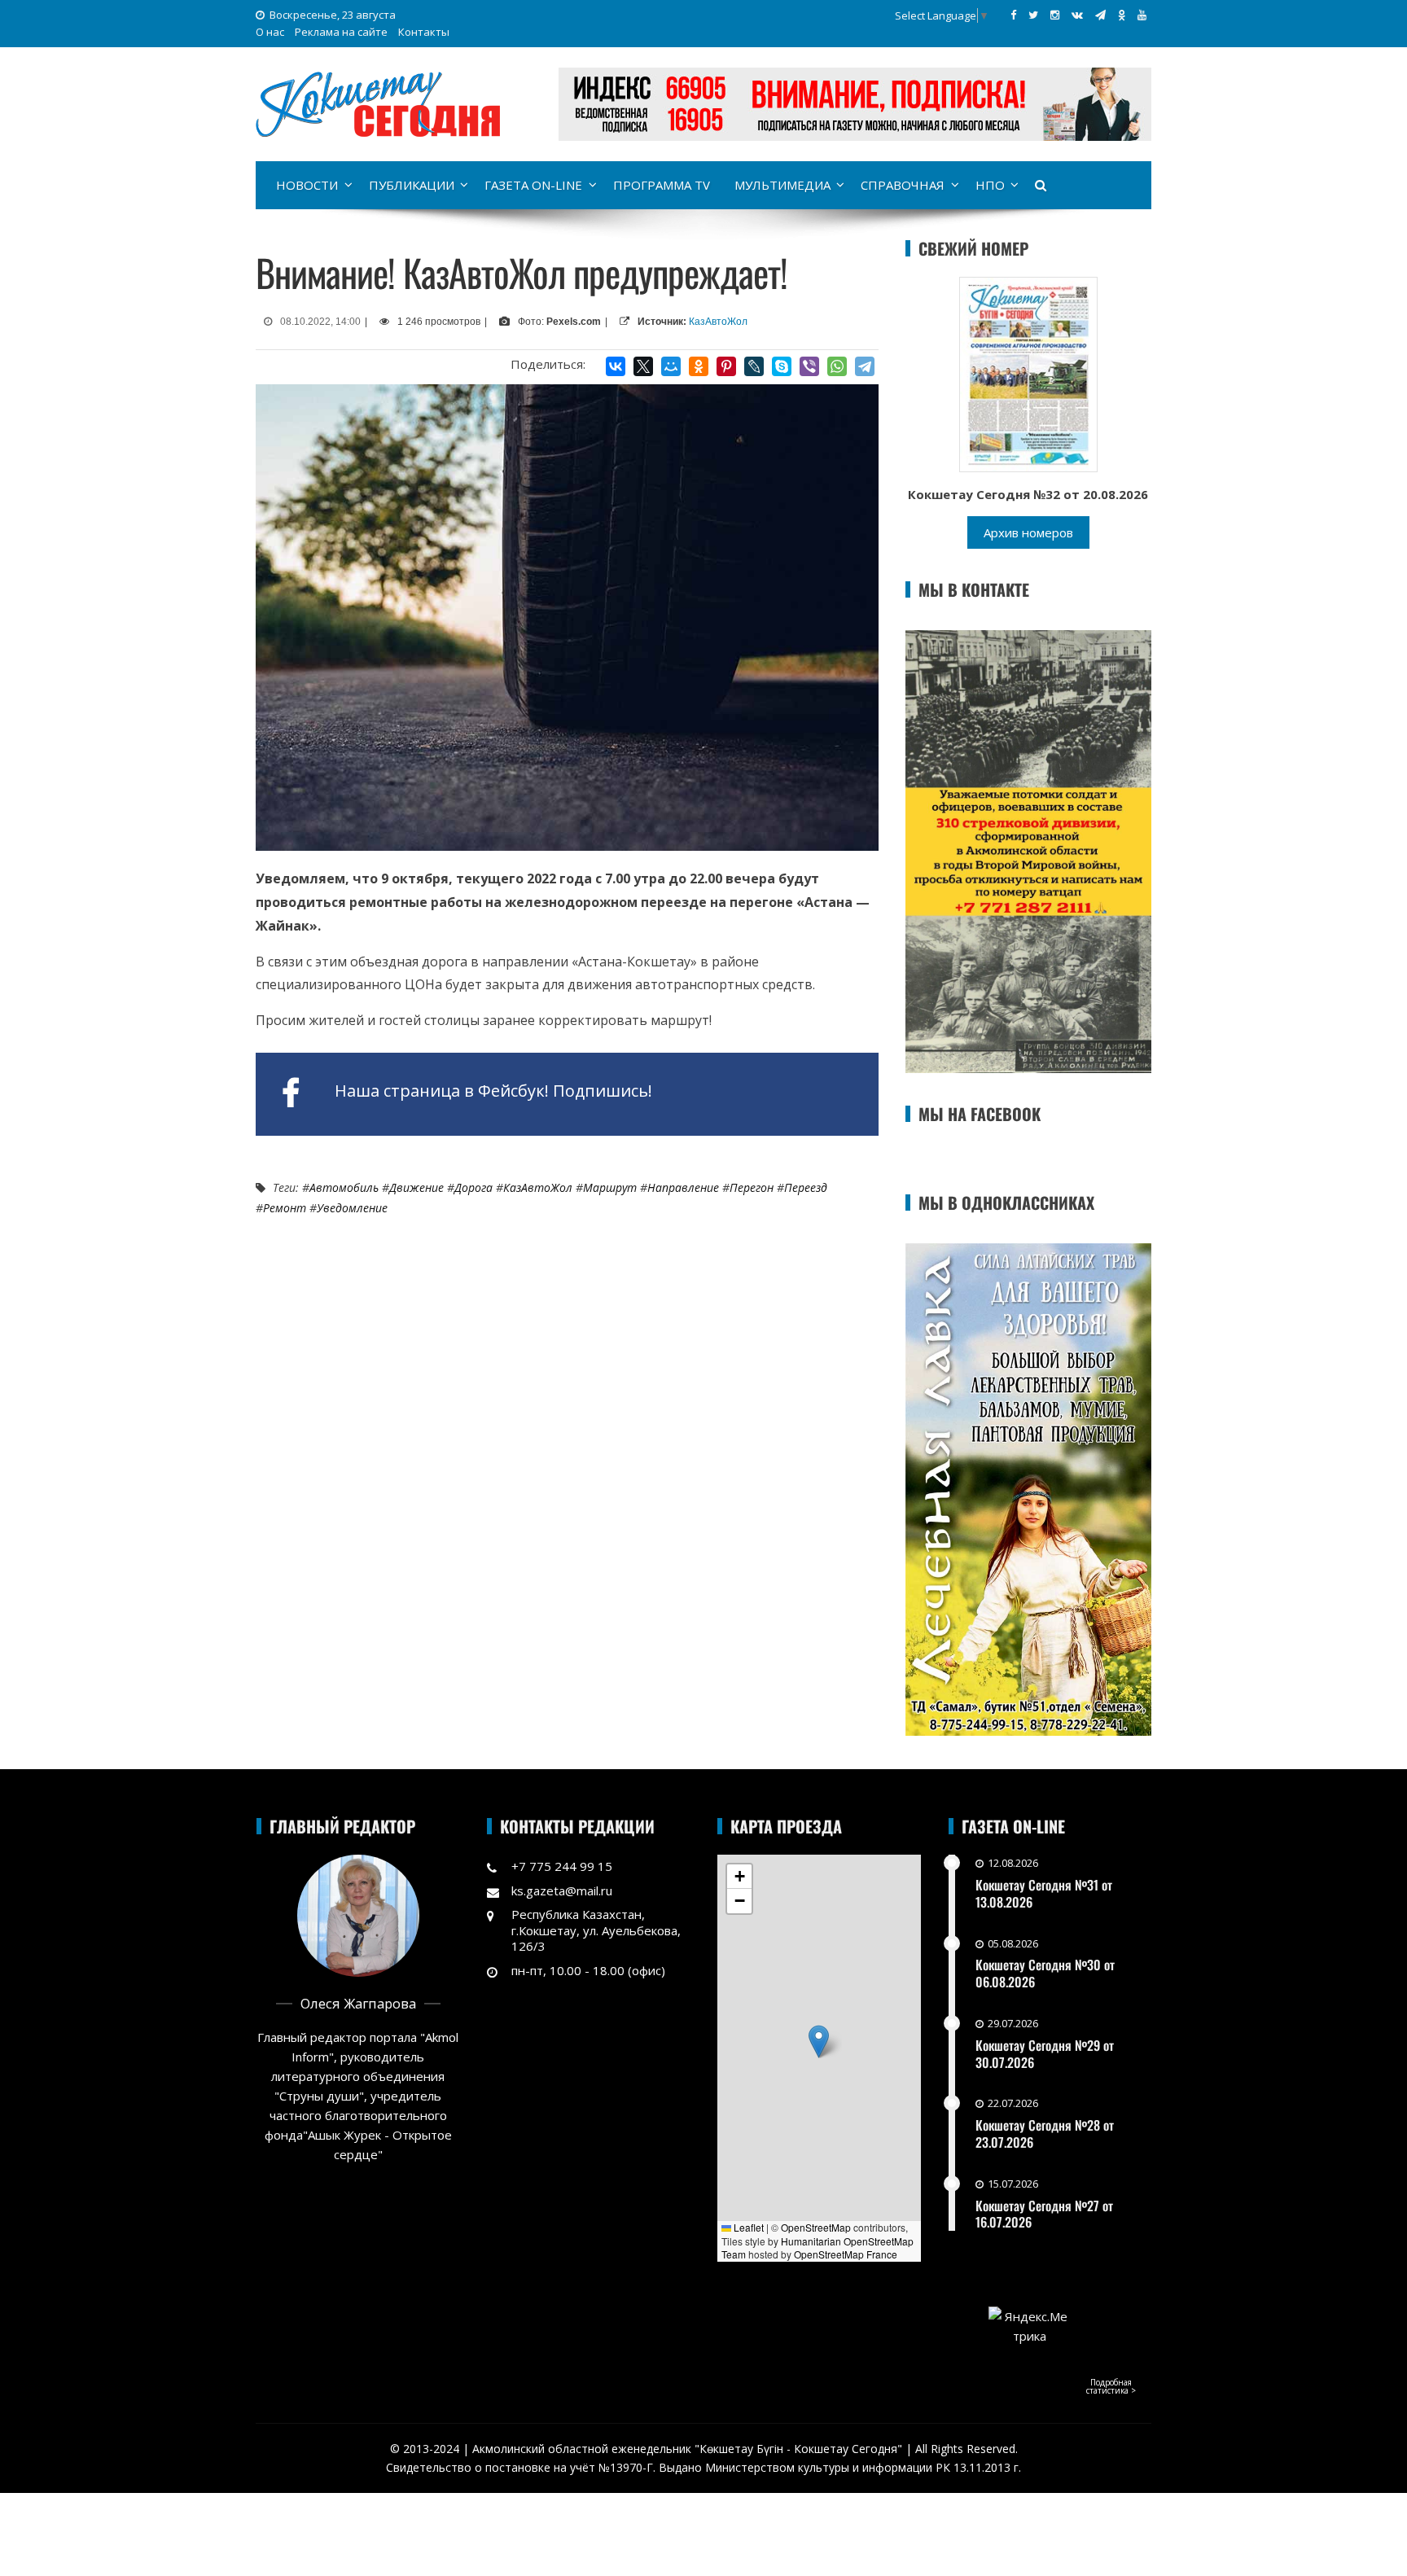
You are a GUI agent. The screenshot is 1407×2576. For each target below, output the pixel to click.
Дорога (473, 1187)
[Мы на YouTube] (1142, 15)
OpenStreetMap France (846, 2254)
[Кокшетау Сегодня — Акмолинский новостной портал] (378, 103)
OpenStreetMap (816, 2227)
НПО (990, 185)
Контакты (424, 32)
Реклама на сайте (341, 32)
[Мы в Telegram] (1100, 15)
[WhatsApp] (837, 366)
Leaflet (747, 2227)
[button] (819, 2042)
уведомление (352, 1208)
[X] (643, 366)
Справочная (903, 185)
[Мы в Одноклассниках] (1122, 15)
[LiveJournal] (754, 366)
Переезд (806, 1187)
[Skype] (782, 366)
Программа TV (662, 185)
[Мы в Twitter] (1033, 15)
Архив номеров (1028, 532)
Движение (416, 1187)
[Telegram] (865, 366)
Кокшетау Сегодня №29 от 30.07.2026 (1045, 2054)
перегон (752, 1187)
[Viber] (809, 366)
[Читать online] (1028, 373)
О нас (270, 32)
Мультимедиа (782, 185)
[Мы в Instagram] (1055, 15)
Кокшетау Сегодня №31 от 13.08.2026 (1044, 1893)
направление (683, 1187)
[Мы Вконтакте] (1077, 15)
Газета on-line (533, 185)
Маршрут (610, 1187)
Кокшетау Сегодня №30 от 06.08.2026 (1045, 1973)
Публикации (412, 185)
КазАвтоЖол (718, 322)
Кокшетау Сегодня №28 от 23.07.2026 (1045, 2134)
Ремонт (285, 1208)
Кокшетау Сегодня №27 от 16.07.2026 (1044, 2214)
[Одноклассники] (699, 366)
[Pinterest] (726, 366)
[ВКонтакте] (616, 366)
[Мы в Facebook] (1013, 15)
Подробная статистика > (1111, 2386)
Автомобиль (344, 1187)
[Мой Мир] (671, 366)
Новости (307, 185)
